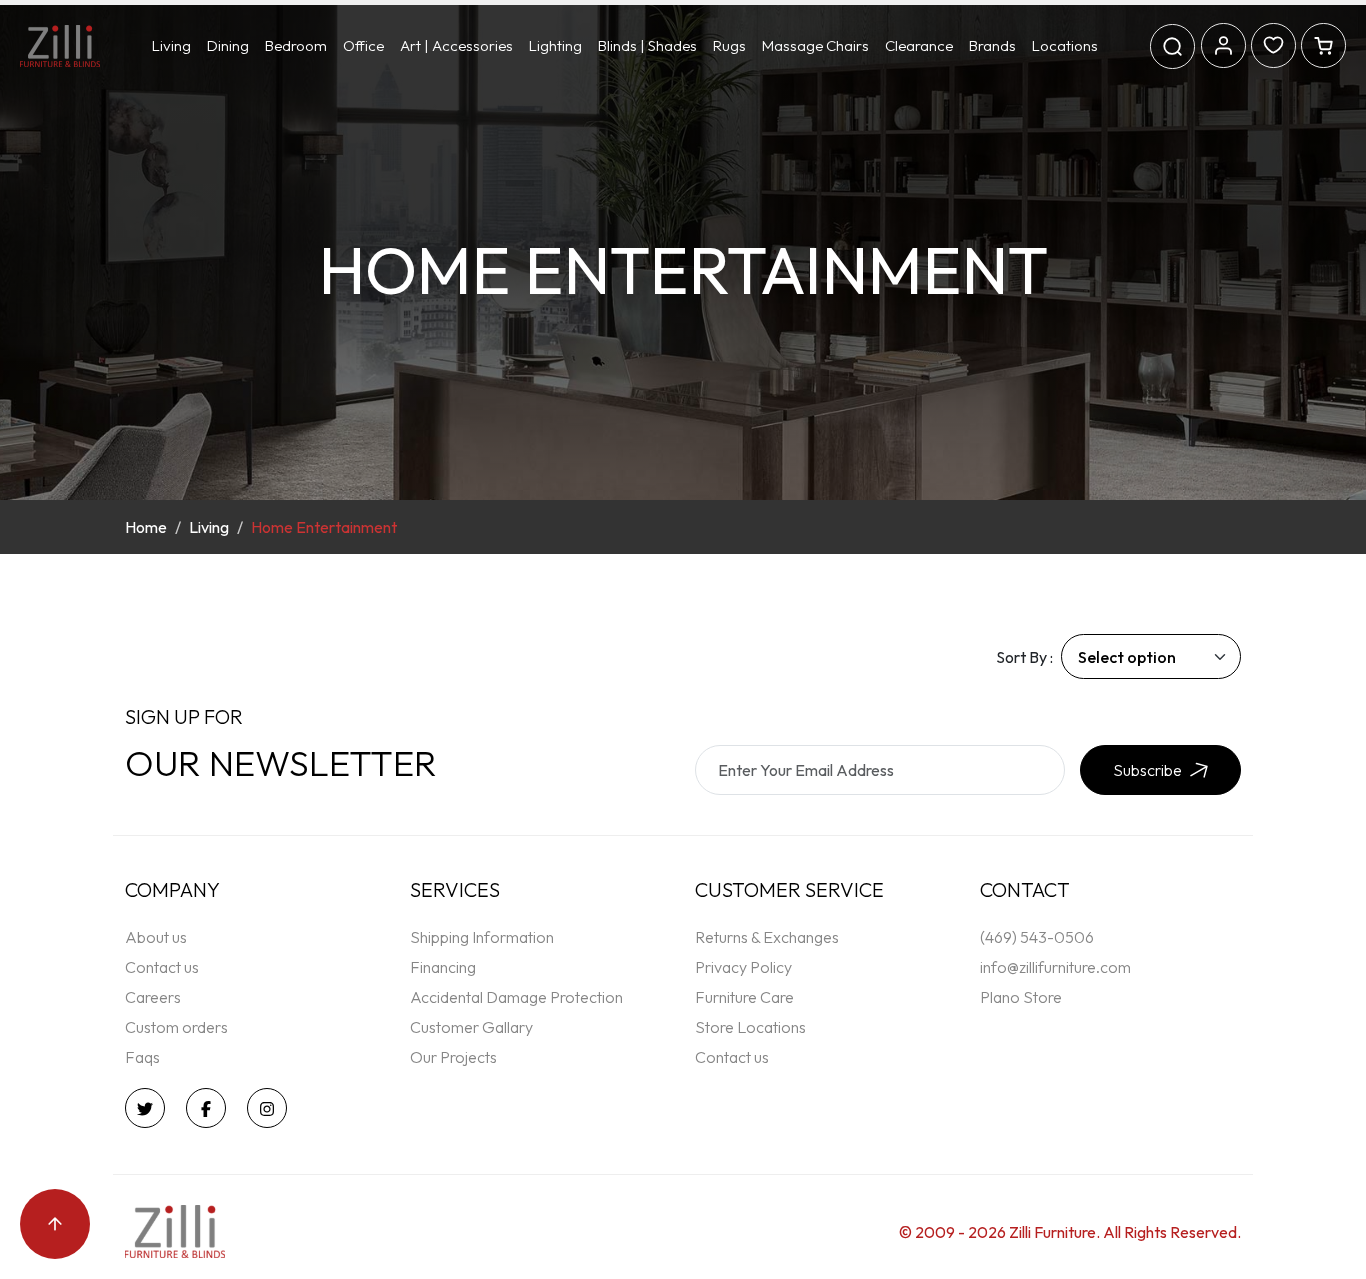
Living (171, 45)
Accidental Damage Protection (516, 997)
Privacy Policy (743, 967)
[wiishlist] (1273, 43)
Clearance (919, 45)
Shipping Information (482, 937)
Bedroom (296, 45)
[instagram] (272, 1108)
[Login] (1223, 43)
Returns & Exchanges (767, 937)
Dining (228, 45)
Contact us (162, 967)
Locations (1065, 45)
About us (156, 937)
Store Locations (750, 1027)
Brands (992, 45)
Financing (443, 967)
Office (363, 45)
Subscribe (1147, 770)
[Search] (1172, 46)
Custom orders (176, 1027)
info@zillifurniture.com (1055, 967)
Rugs (729, 45)
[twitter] (150, 1108)
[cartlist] (1323, 43)
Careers (153, 997)
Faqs (142, 1057)
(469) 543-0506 (1037, 937)
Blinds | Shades (647, 45)
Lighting (555, 45)
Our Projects (453, 1057)
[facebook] (211, 1108)
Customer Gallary (471, 1027)
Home (146, 527)
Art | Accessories (456, 45)
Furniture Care (744, 997)
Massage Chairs (815, 45)
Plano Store (1021, 997)
